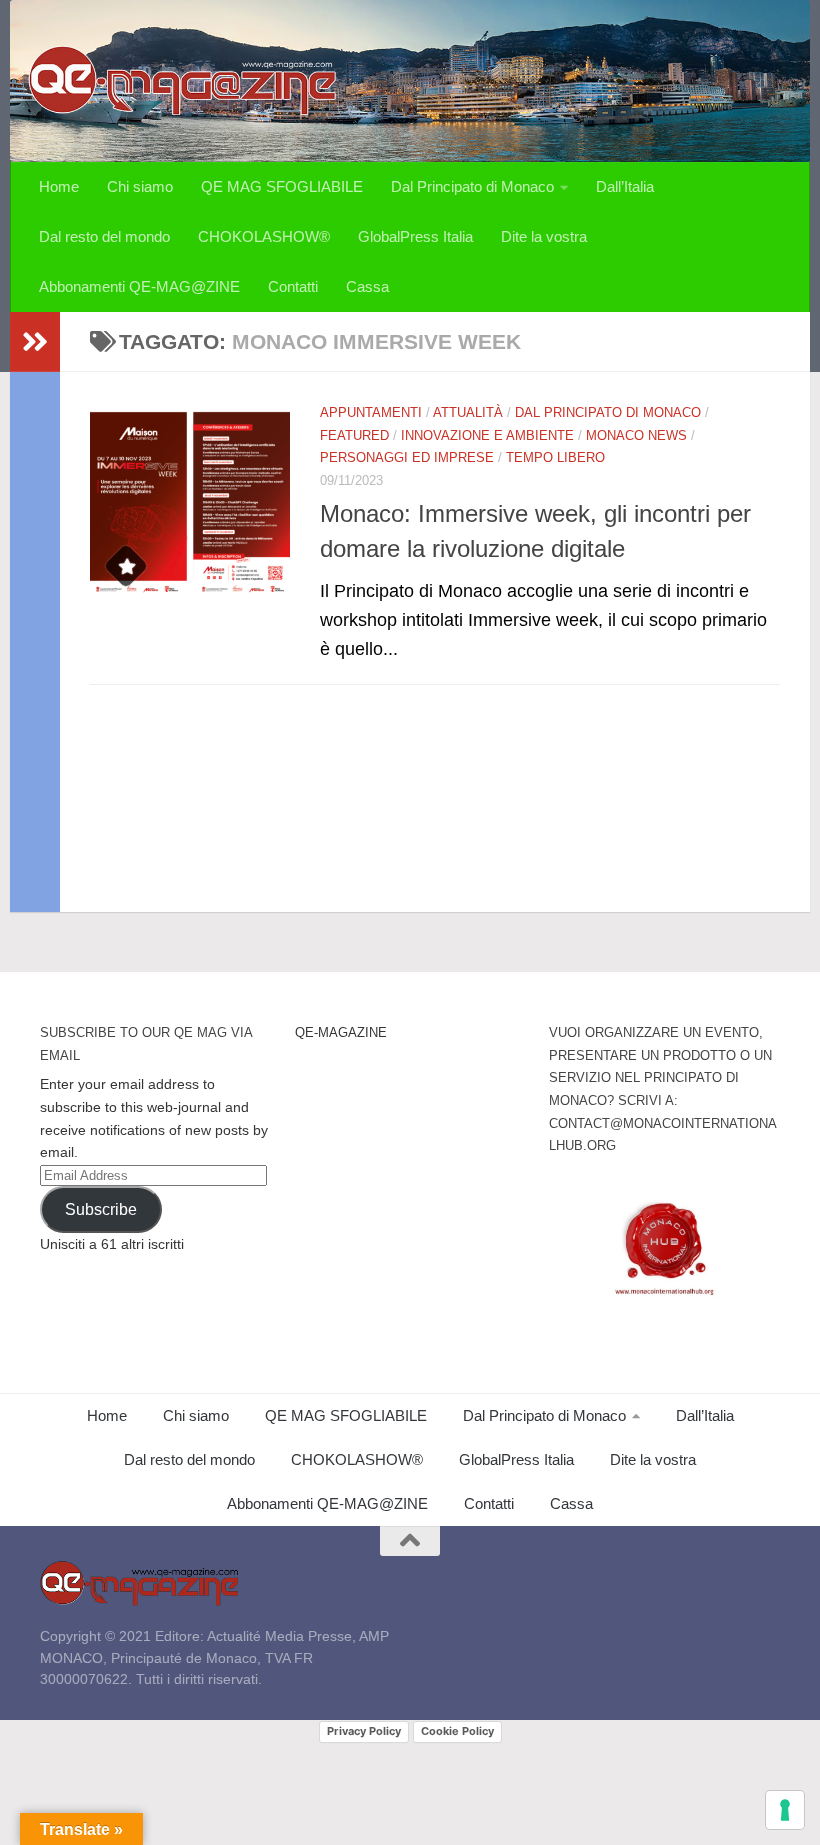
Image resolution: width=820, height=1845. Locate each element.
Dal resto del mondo (104, 236)
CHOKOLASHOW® (264, 236)
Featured (354, 435)
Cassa (367, 286)
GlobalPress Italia (415, 236)
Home (59, 186)
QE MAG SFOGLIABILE (282, 186)
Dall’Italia (625, 186)
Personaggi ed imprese (407, 457)
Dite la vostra (544, 236)
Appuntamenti (371, 412)
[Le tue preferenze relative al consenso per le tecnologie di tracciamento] (785, 1810)
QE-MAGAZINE (341, 1032)
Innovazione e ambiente (487, 435)
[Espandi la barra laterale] (35, 342)
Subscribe (101, 1209)
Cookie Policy (457, 1731)
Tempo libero (555, 457)
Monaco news (636, 435)
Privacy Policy (364, 1731)
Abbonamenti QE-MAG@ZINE (139, 286)
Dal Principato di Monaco (472, 186)
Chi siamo (140, 186)
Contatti (293, 286)
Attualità (468, 412)
